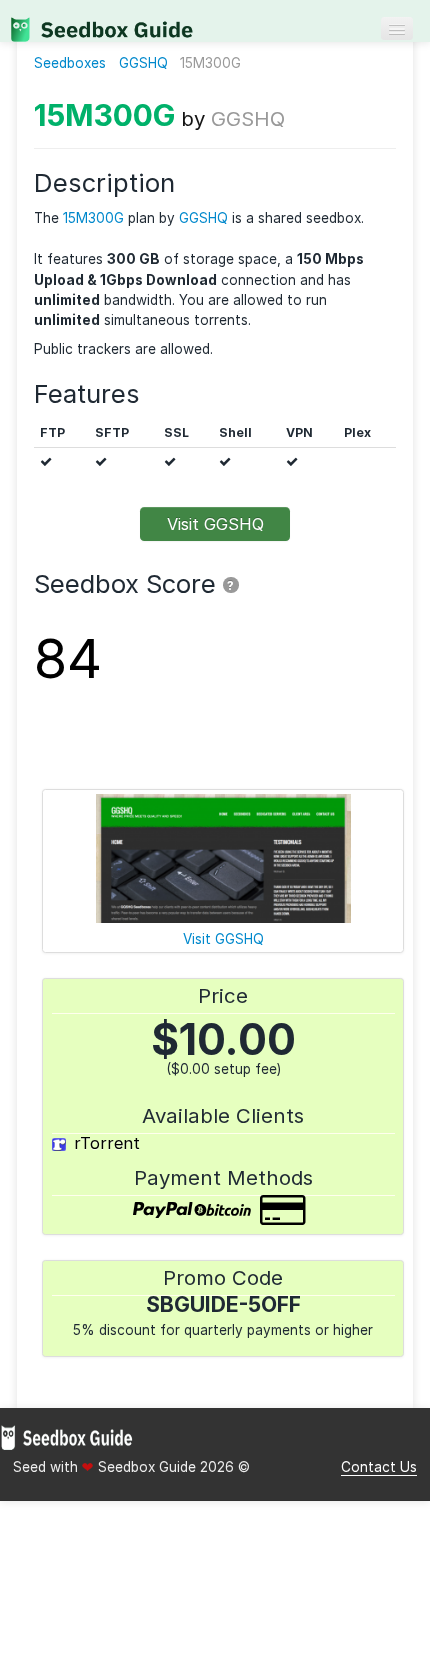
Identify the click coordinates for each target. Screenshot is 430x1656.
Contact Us (379, 1467)
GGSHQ (143, 63)
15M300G (104, 114)
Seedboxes (70, 63)
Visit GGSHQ (215, 524)
